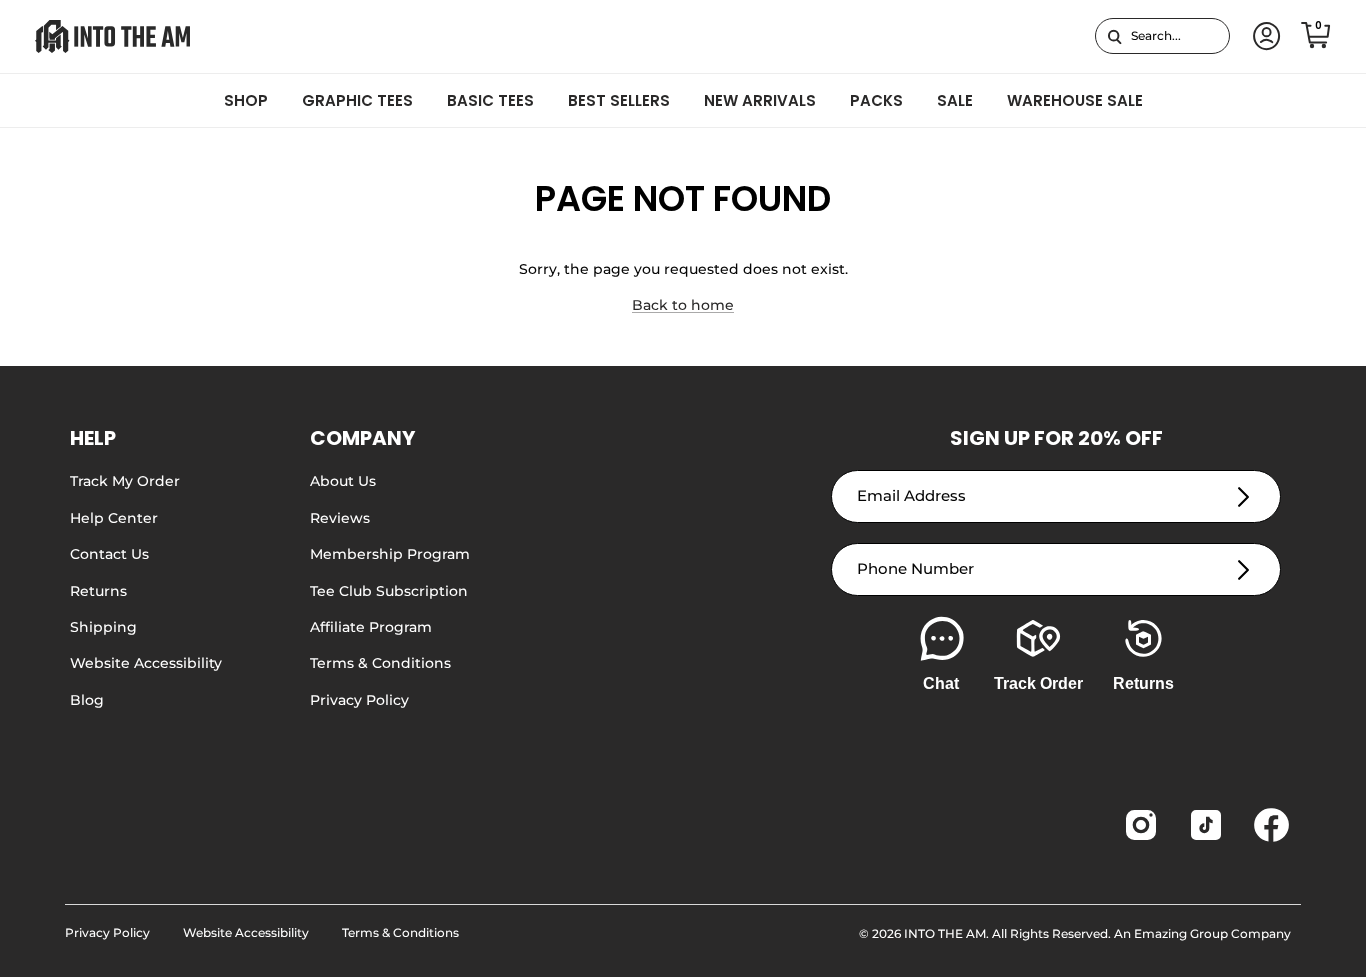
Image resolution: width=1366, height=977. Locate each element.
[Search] (1114, 36)
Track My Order (125, 481)
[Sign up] (1243, 496)
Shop (246, 100)
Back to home (683, 305)
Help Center (114, 518)
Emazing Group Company (1212, 933)
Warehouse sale (1075, 100)
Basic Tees (490, 100)
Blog (87, 700)
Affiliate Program (371, 627)
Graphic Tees (357, 100)
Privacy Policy (359, 700)
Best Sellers (619, 100)
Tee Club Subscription (389, 591)
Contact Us (109, 554)
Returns (98, 591)
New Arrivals (760, 100)
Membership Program (390, 554)
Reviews (340, 518)
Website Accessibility (146, 663)
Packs (876, 100)
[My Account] (1263, 36)
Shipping (103, 627)
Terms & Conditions (380, 663)
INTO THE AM (945, 933)
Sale (955, 100)
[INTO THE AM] (112, 36)
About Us (343, 481)
